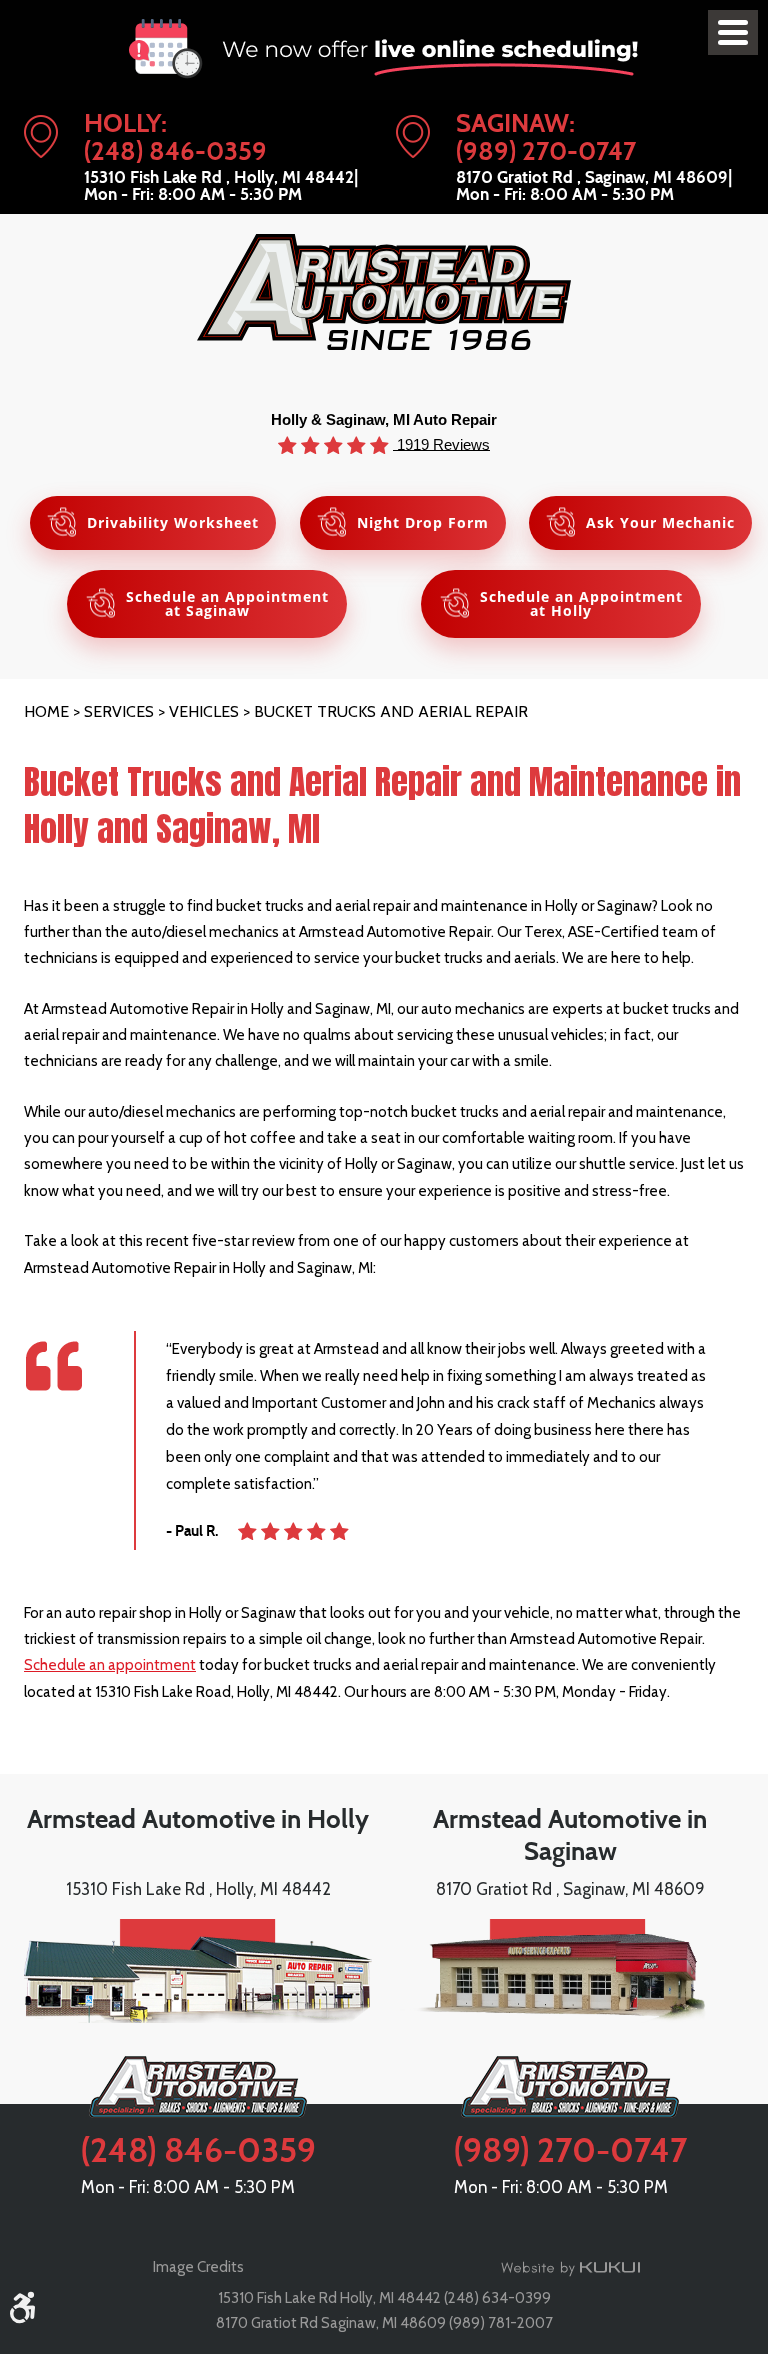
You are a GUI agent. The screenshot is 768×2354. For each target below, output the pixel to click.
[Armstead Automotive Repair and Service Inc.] (384, 292)
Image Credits (198, 2267)
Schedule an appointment (110, 1665)
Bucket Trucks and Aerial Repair (391, 711)
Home (46, 711)
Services (119, 711)
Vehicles (204, 711)
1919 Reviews (441, 443)
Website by (570, 2268)
